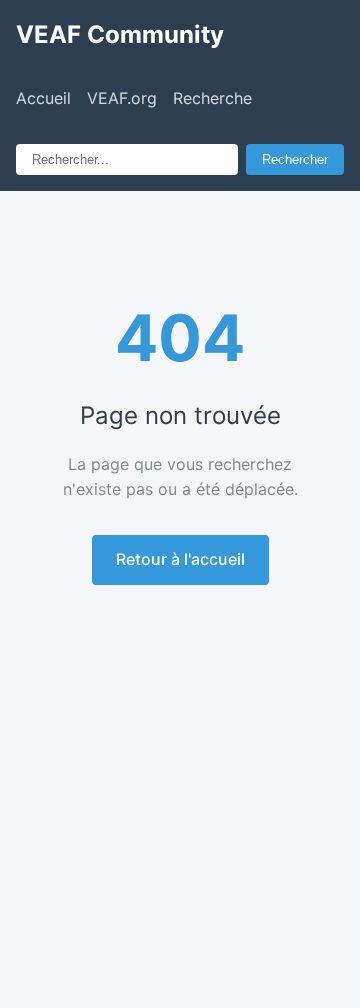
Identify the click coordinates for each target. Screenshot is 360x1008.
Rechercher (295, 159)
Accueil (43, 98)
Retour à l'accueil (180, 559)
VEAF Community (120, 34)
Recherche (212, 98)
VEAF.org (122, 98)
